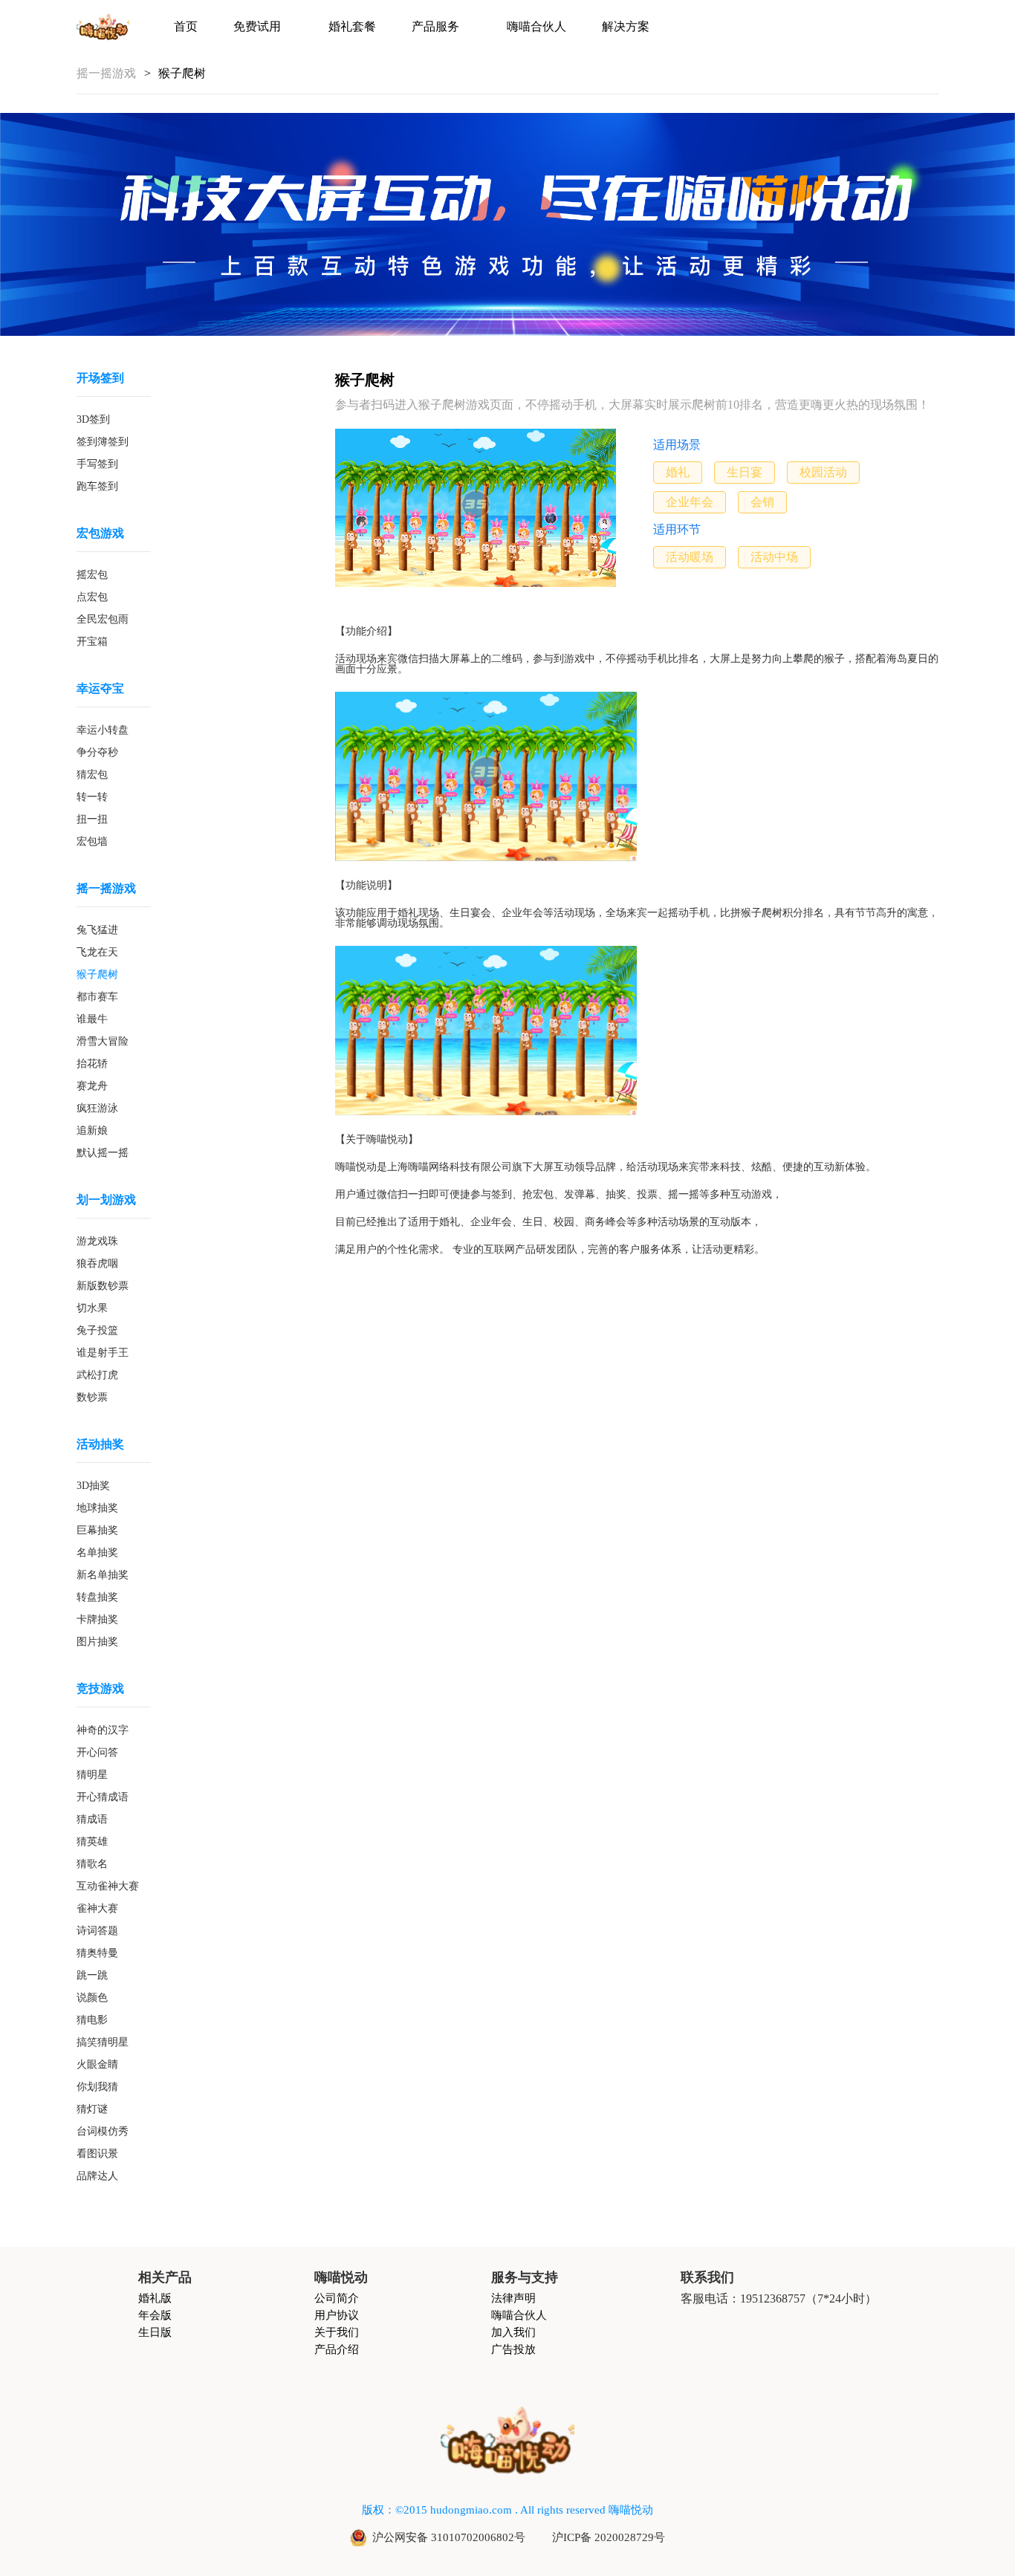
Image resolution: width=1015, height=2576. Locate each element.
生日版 (155, 2333)
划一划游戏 (106, 1200)
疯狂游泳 (97, 1109)
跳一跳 (92, 1976)
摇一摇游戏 (106, 889)
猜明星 (92, 1775)
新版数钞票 (103, 1286)
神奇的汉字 (103, 1730)
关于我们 (337, 2333)
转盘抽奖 (97, 1597)
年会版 (155, 2316)
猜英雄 (92, 1842)
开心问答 (97, 1753)
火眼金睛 (97, 2065)
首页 (186, 27)
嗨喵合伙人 (536, 27)
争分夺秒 (97, 753)
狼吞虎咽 (97, 1264)
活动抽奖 (100, 1444)
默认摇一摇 (103, 1153)
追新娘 (92, 1131)
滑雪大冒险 (103, 1042)
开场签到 (100, 378)
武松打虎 (97, 1375)
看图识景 (97, 2154)
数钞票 (92, 1398)
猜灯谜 (92, 2109)
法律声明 (513, 2298)
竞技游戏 (100, 1689)
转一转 (92, 797)
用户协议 (337, 2316)
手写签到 (97, 464)
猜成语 (92, 1820)
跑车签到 (97, 487)
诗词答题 (97, 1931)
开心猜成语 (103, 1797)
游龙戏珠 (97, 1242)
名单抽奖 (97, 1553)
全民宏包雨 (103, 620)
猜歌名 (92, 1864)
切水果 (92, 1308)
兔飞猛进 (97, 930)
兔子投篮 (97, 1331)
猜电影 (92, 2020)
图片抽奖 (97, 1642)
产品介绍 (337, 2350)
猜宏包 (92, 775)
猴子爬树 (97, 975)
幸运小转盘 (103, 730)
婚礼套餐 (352, 27)
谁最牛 (92, 1019)
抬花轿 (92, 1064)
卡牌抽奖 (97, 1620)
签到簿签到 (103, 442)
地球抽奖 (97, 1508)
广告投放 (513, 2350)
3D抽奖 (93, 1486)
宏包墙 (92, 842)
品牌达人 (97, 2176)
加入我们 (513, 2333)
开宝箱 (92, 642)
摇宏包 (92, 575)
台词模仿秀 (103, 2132)
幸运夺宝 (100, 689)
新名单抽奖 (103, 1575)
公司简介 (337, 2298)
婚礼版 (155, 2298)
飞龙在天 (97, 953)
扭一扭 (92, 820)
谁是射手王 (103, 1353)
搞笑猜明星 (103, 2043)
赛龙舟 (92, 1086)
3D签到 (93, 420)
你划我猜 (97, 2087)
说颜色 (92, 1998)
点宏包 (92, 597)
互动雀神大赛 (108, 1886)
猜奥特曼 (97, 1953)
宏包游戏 (100, 533)
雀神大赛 (97, 1909)
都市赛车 (97, 997)
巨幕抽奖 (97, 1531)
